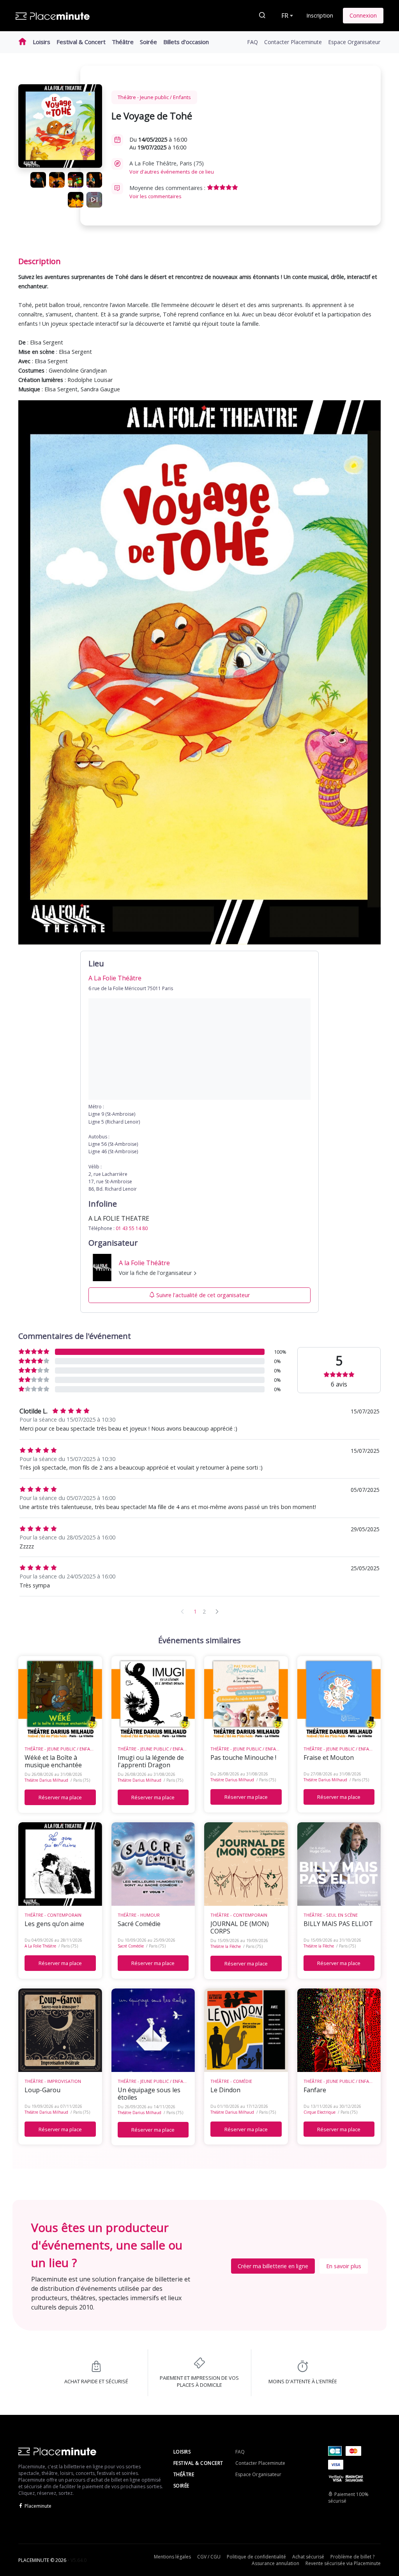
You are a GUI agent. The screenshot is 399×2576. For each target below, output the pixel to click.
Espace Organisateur (354, 42)
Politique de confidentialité (256, 2557)
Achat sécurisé (308, 2557)
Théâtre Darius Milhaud (46, 1780)
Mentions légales (172, 2557)
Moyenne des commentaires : (168, 192)
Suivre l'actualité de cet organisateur (203, 1295)
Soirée (148, 42)
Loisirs (41, 42)
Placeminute (38, 2506)
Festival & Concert (81, 42)
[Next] (217, 1611)
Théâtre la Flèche (226, 1946)
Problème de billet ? (352, 2557)
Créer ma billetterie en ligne (273, 2266)
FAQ (252, 42)
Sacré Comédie (131, 1946)
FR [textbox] (285, 16)
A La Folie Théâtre (40, 1946)
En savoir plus (344, 2266)
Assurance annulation (275, 2563)
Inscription (320, 15)
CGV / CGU (209, 2557)
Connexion (363, 15)
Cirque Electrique (320, 2112)
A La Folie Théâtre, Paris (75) (172, 167)
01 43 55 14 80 (132, 1228)
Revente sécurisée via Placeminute (343, 2563)
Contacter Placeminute (293, 42)
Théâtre (123, 42)
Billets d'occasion (186, 42)
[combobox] (286, 16)
